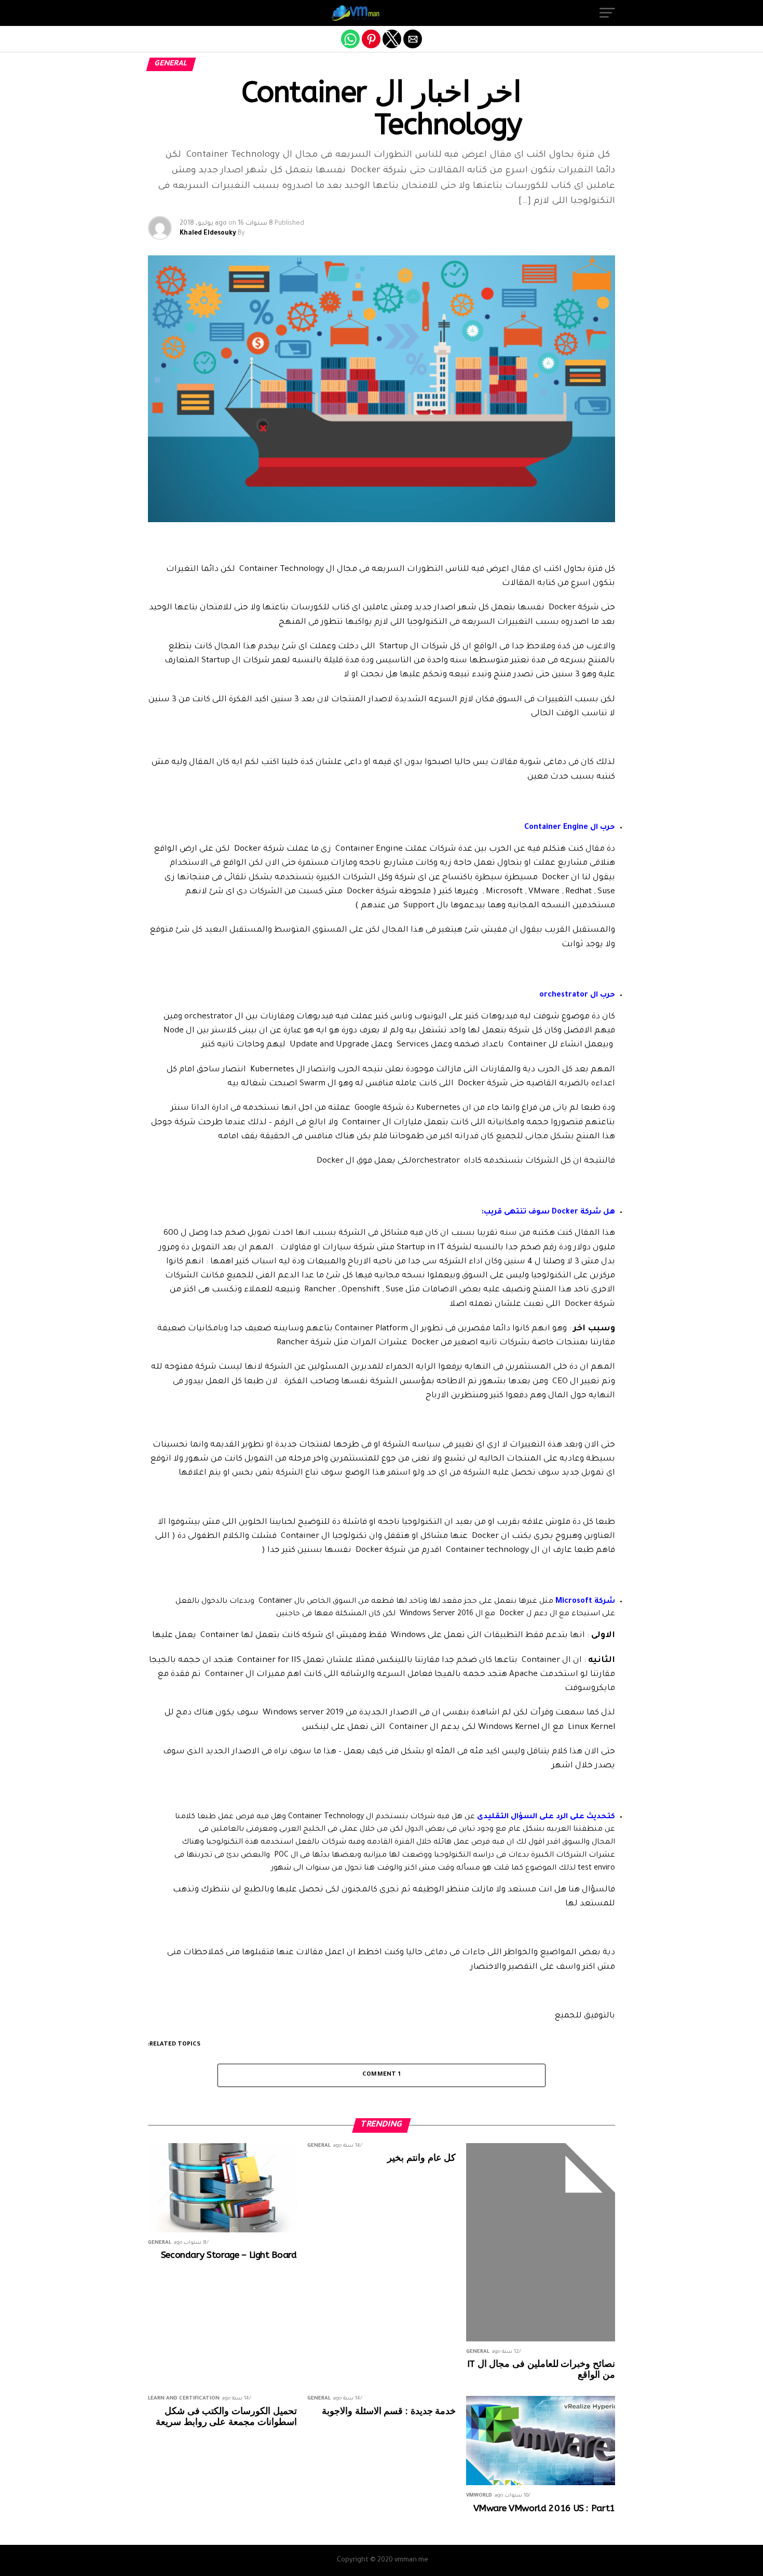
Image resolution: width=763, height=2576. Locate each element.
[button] (607, 13)
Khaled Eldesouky (208, 234)
